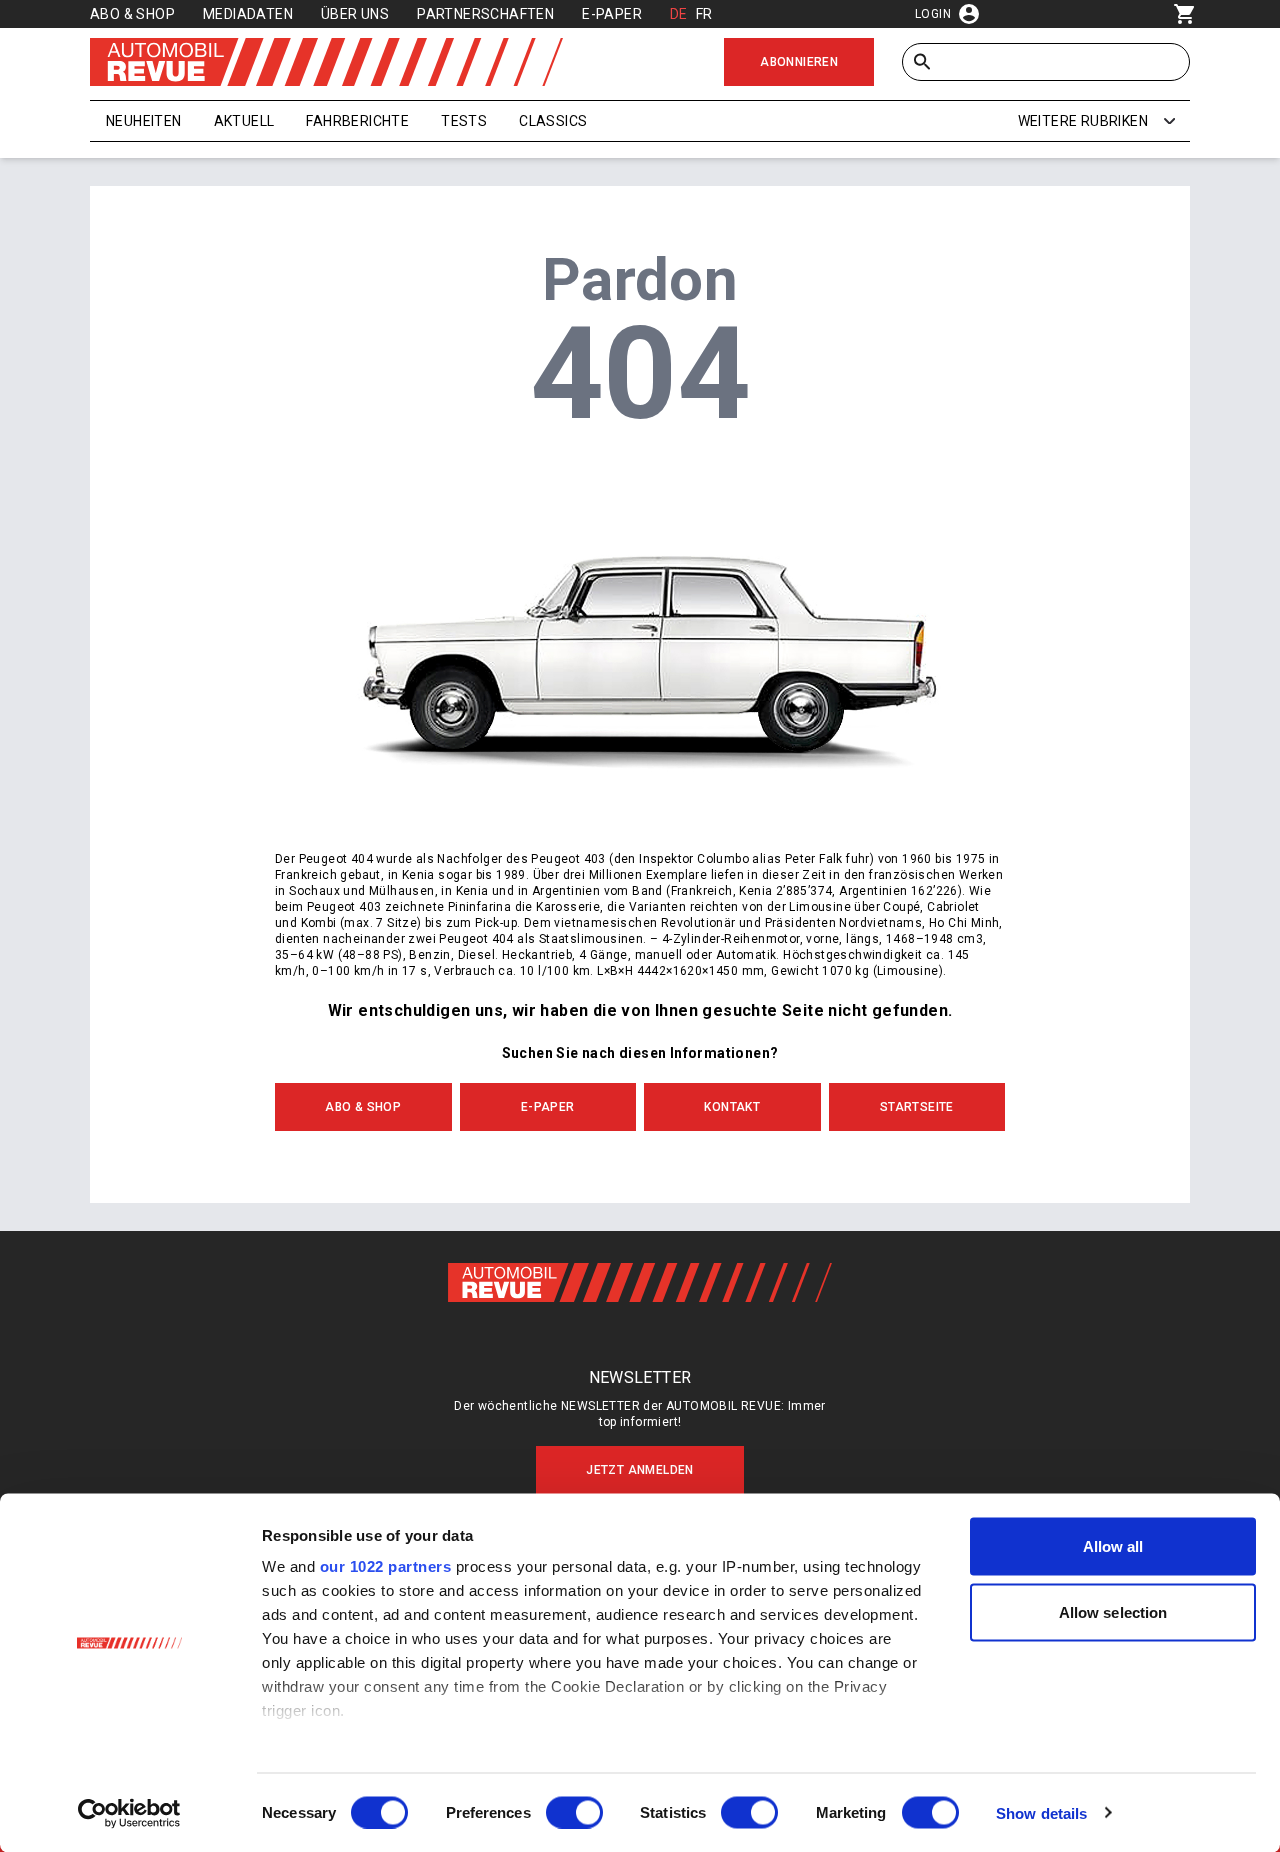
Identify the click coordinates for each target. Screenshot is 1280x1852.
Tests (464, 121)
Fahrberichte (357, 121)
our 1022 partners (386, 1566)
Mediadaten (248, 14)
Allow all (1113, 1546)
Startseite (917, 1107)
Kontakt (732, 1107)
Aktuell (244, 121)
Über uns (355, 14)
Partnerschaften (485, 14)
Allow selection (1113, 1611)
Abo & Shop (132, 14)
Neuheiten (144, 121)
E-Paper (612, 14)
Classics (553, 121)
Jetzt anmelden (640, 1470)
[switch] (574, 1812)
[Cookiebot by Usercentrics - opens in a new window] (129, 1813)
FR (704, 14)
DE (679, 14)
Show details (1041, 1812)
